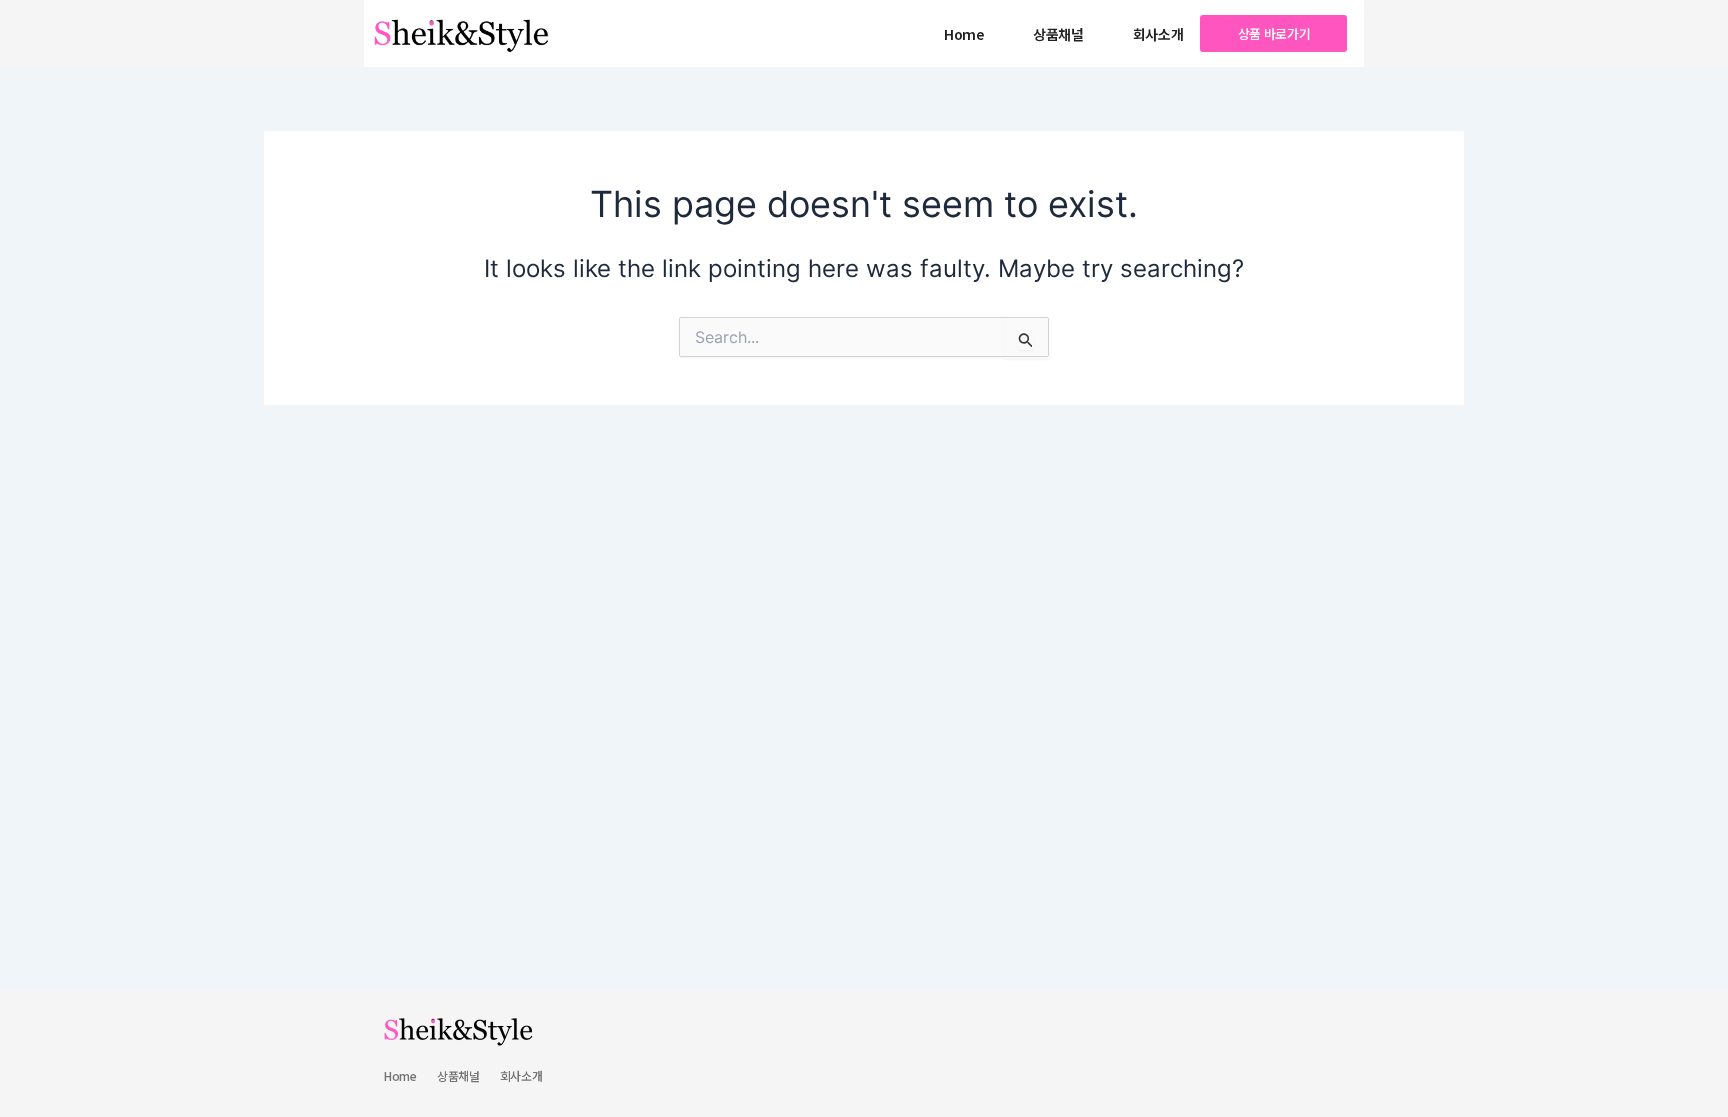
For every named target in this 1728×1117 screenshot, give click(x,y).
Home (964, 34)
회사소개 (1158, 34)
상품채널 (1058, 34)
